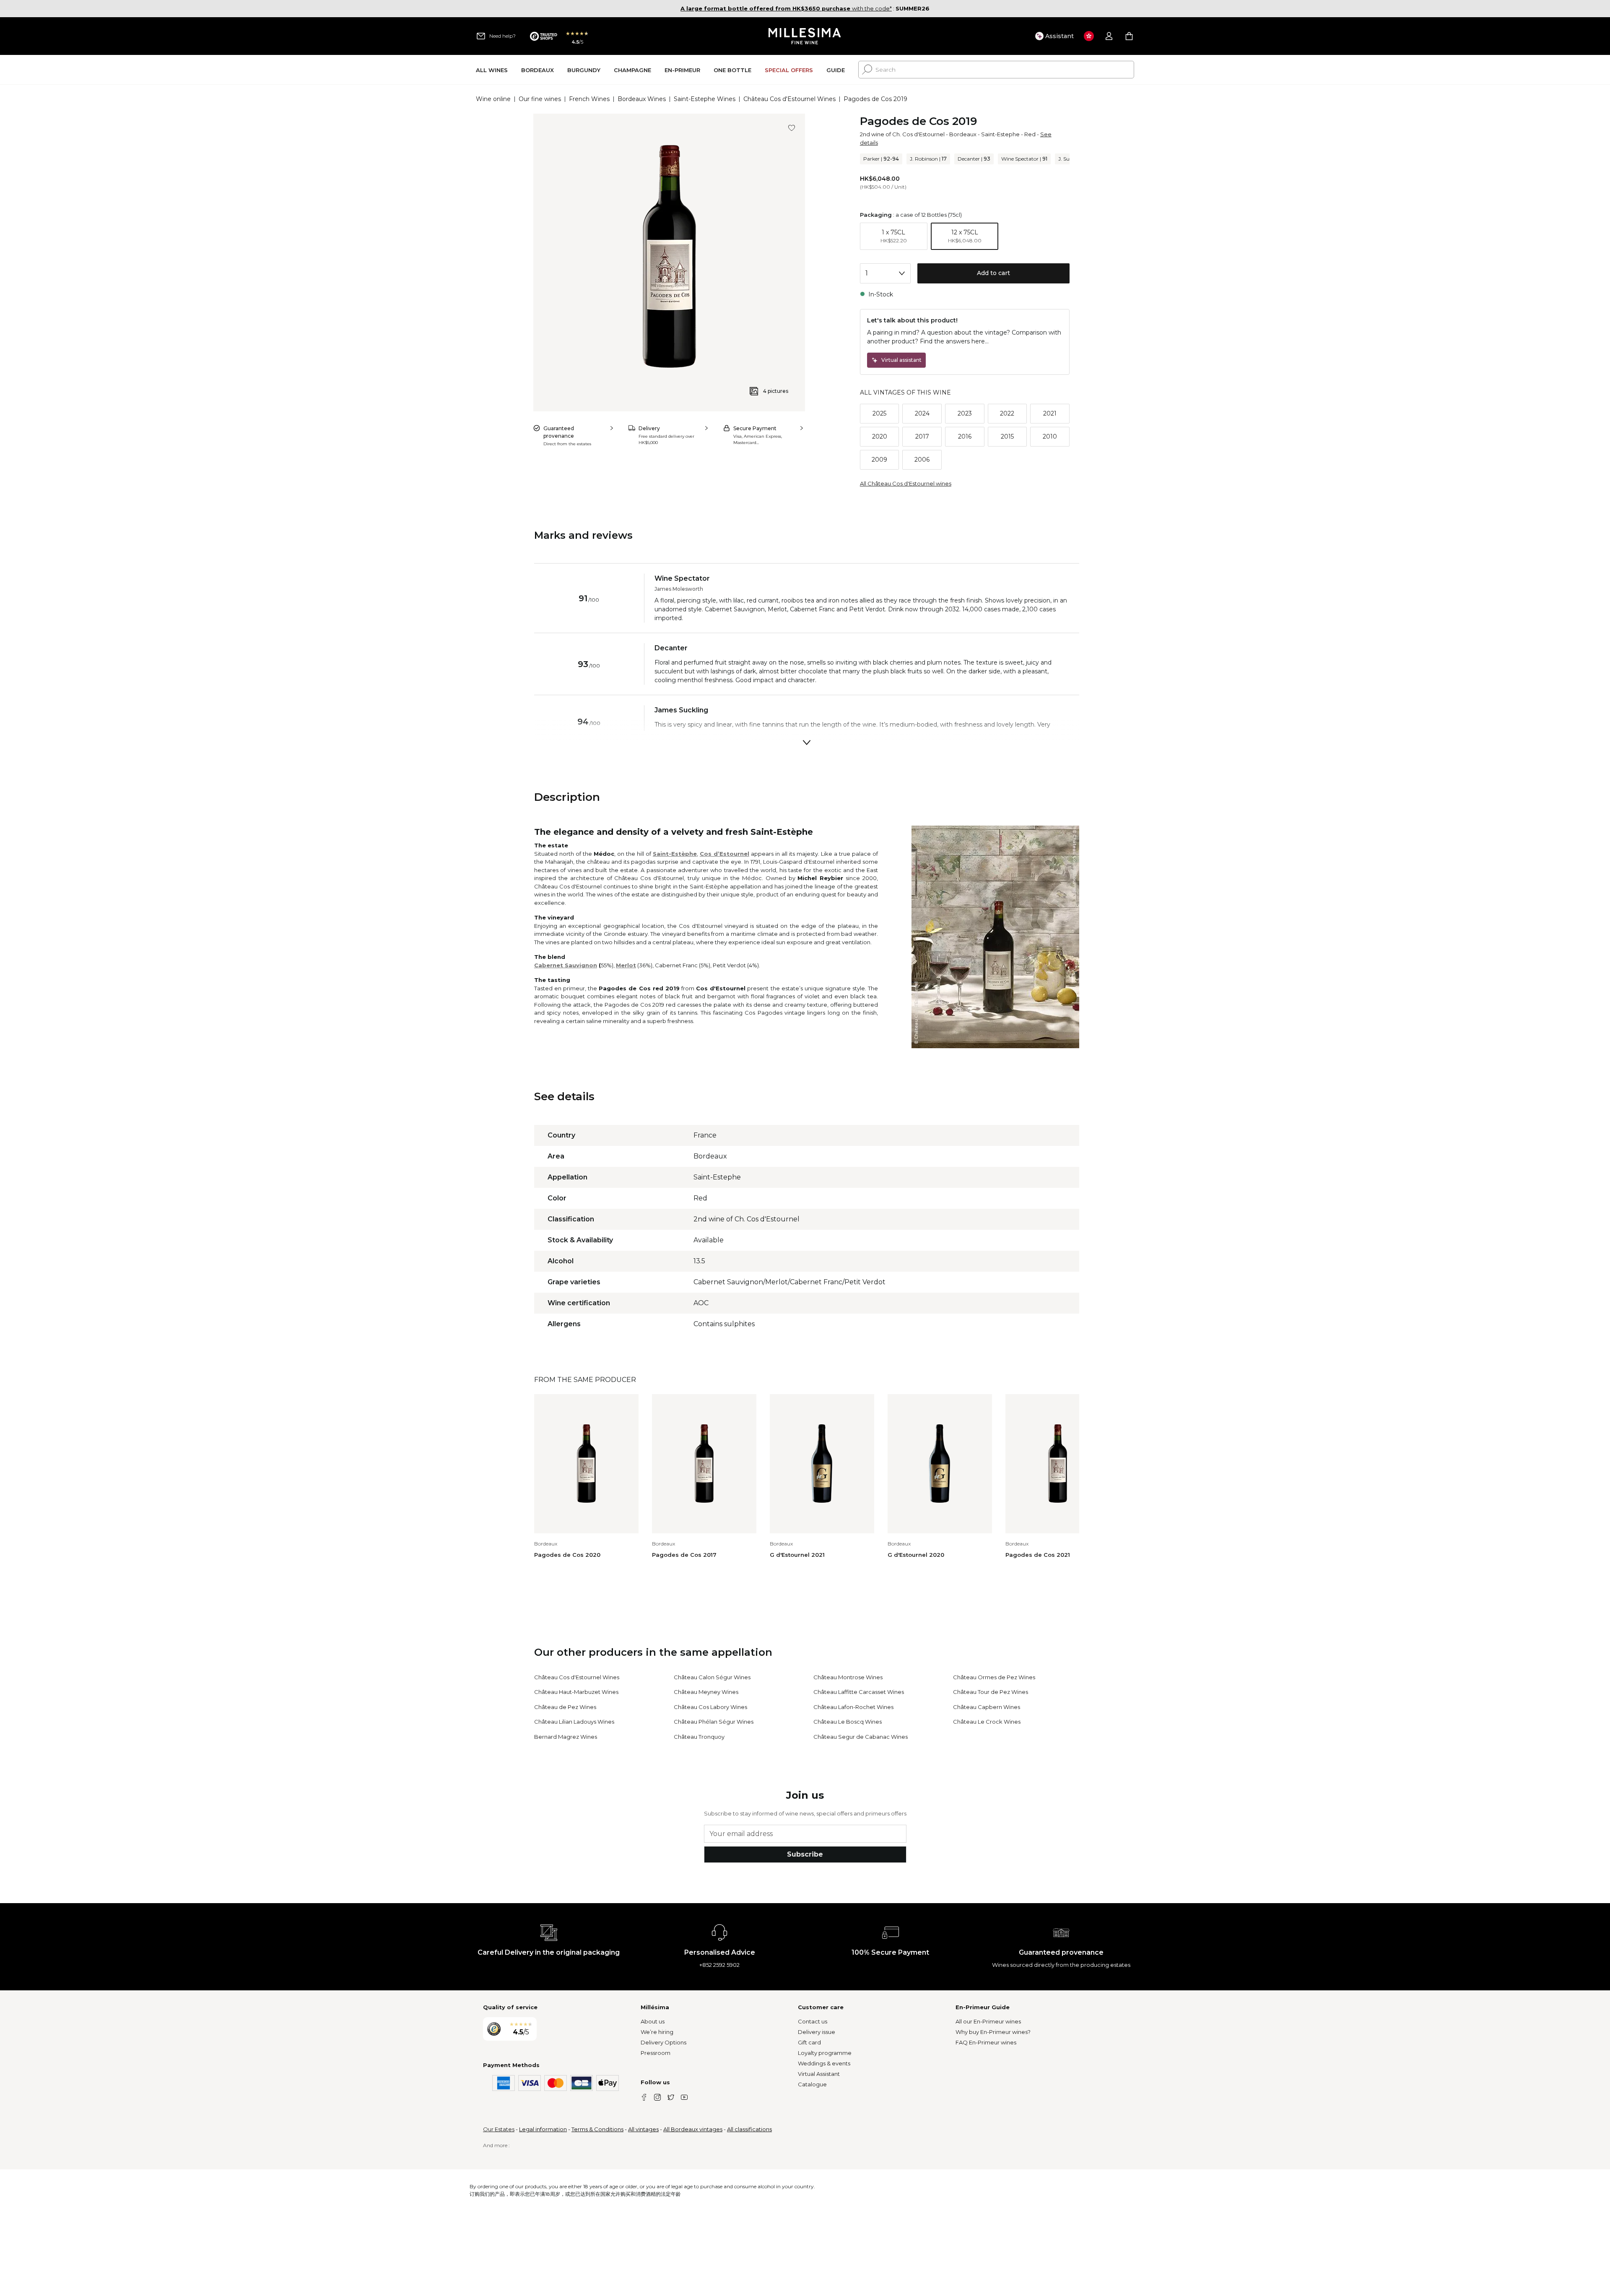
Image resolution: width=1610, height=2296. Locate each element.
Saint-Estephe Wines (705, 99)
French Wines (589, 99)
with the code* (786, 8)
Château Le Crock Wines (987, 1722)
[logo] (805, 36)
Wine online (493, 99)
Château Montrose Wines (848, 1677)
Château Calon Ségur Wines (712, 1677)
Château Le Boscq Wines (848, 1722)
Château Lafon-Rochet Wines (853, 1707)
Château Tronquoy (699, 1737)
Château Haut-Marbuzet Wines (576, 1692)
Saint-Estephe (1000, 134)
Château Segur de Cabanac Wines (861, 1737)
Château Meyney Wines (706, 1692)
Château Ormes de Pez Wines (994, 1677)
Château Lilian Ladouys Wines (574, 1722)
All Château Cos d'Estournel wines (906, 483)
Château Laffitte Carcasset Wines (859, 1692)
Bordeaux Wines (642, 99)
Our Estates (499, 2129)
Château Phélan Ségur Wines (714, 1722)
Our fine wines (540, 99)
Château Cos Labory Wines (710, 1707)
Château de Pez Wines (565, 1707)
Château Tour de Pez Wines (991, 1692)
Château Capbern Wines (987, 1707)
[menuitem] (492, 70)
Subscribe (805, 1854)
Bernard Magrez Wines (566, 1737)
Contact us (813, 2021)
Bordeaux (963, 134)
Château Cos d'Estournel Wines (789, 99)
